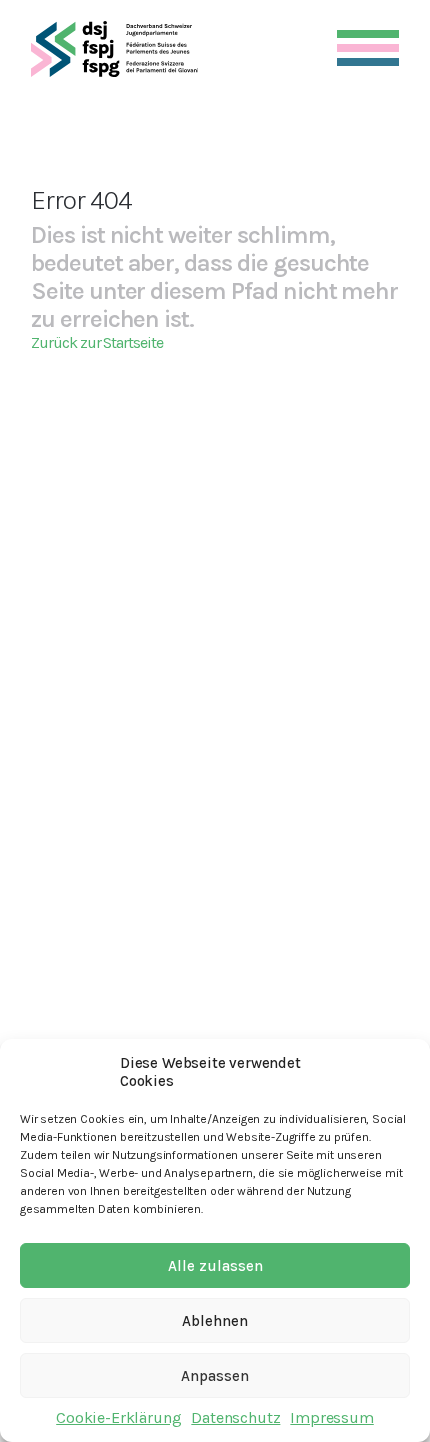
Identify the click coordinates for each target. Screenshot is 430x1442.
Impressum (331, 1417)
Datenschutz (235, 1417)
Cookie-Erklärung (118, 1417)
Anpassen (215, 1376)
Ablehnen (215, 1321)
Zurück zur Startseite (97, 342)
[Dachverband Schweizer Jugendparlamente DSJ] (114, 49)
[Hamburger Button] (368, 44)
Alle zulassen (215, 1266)
